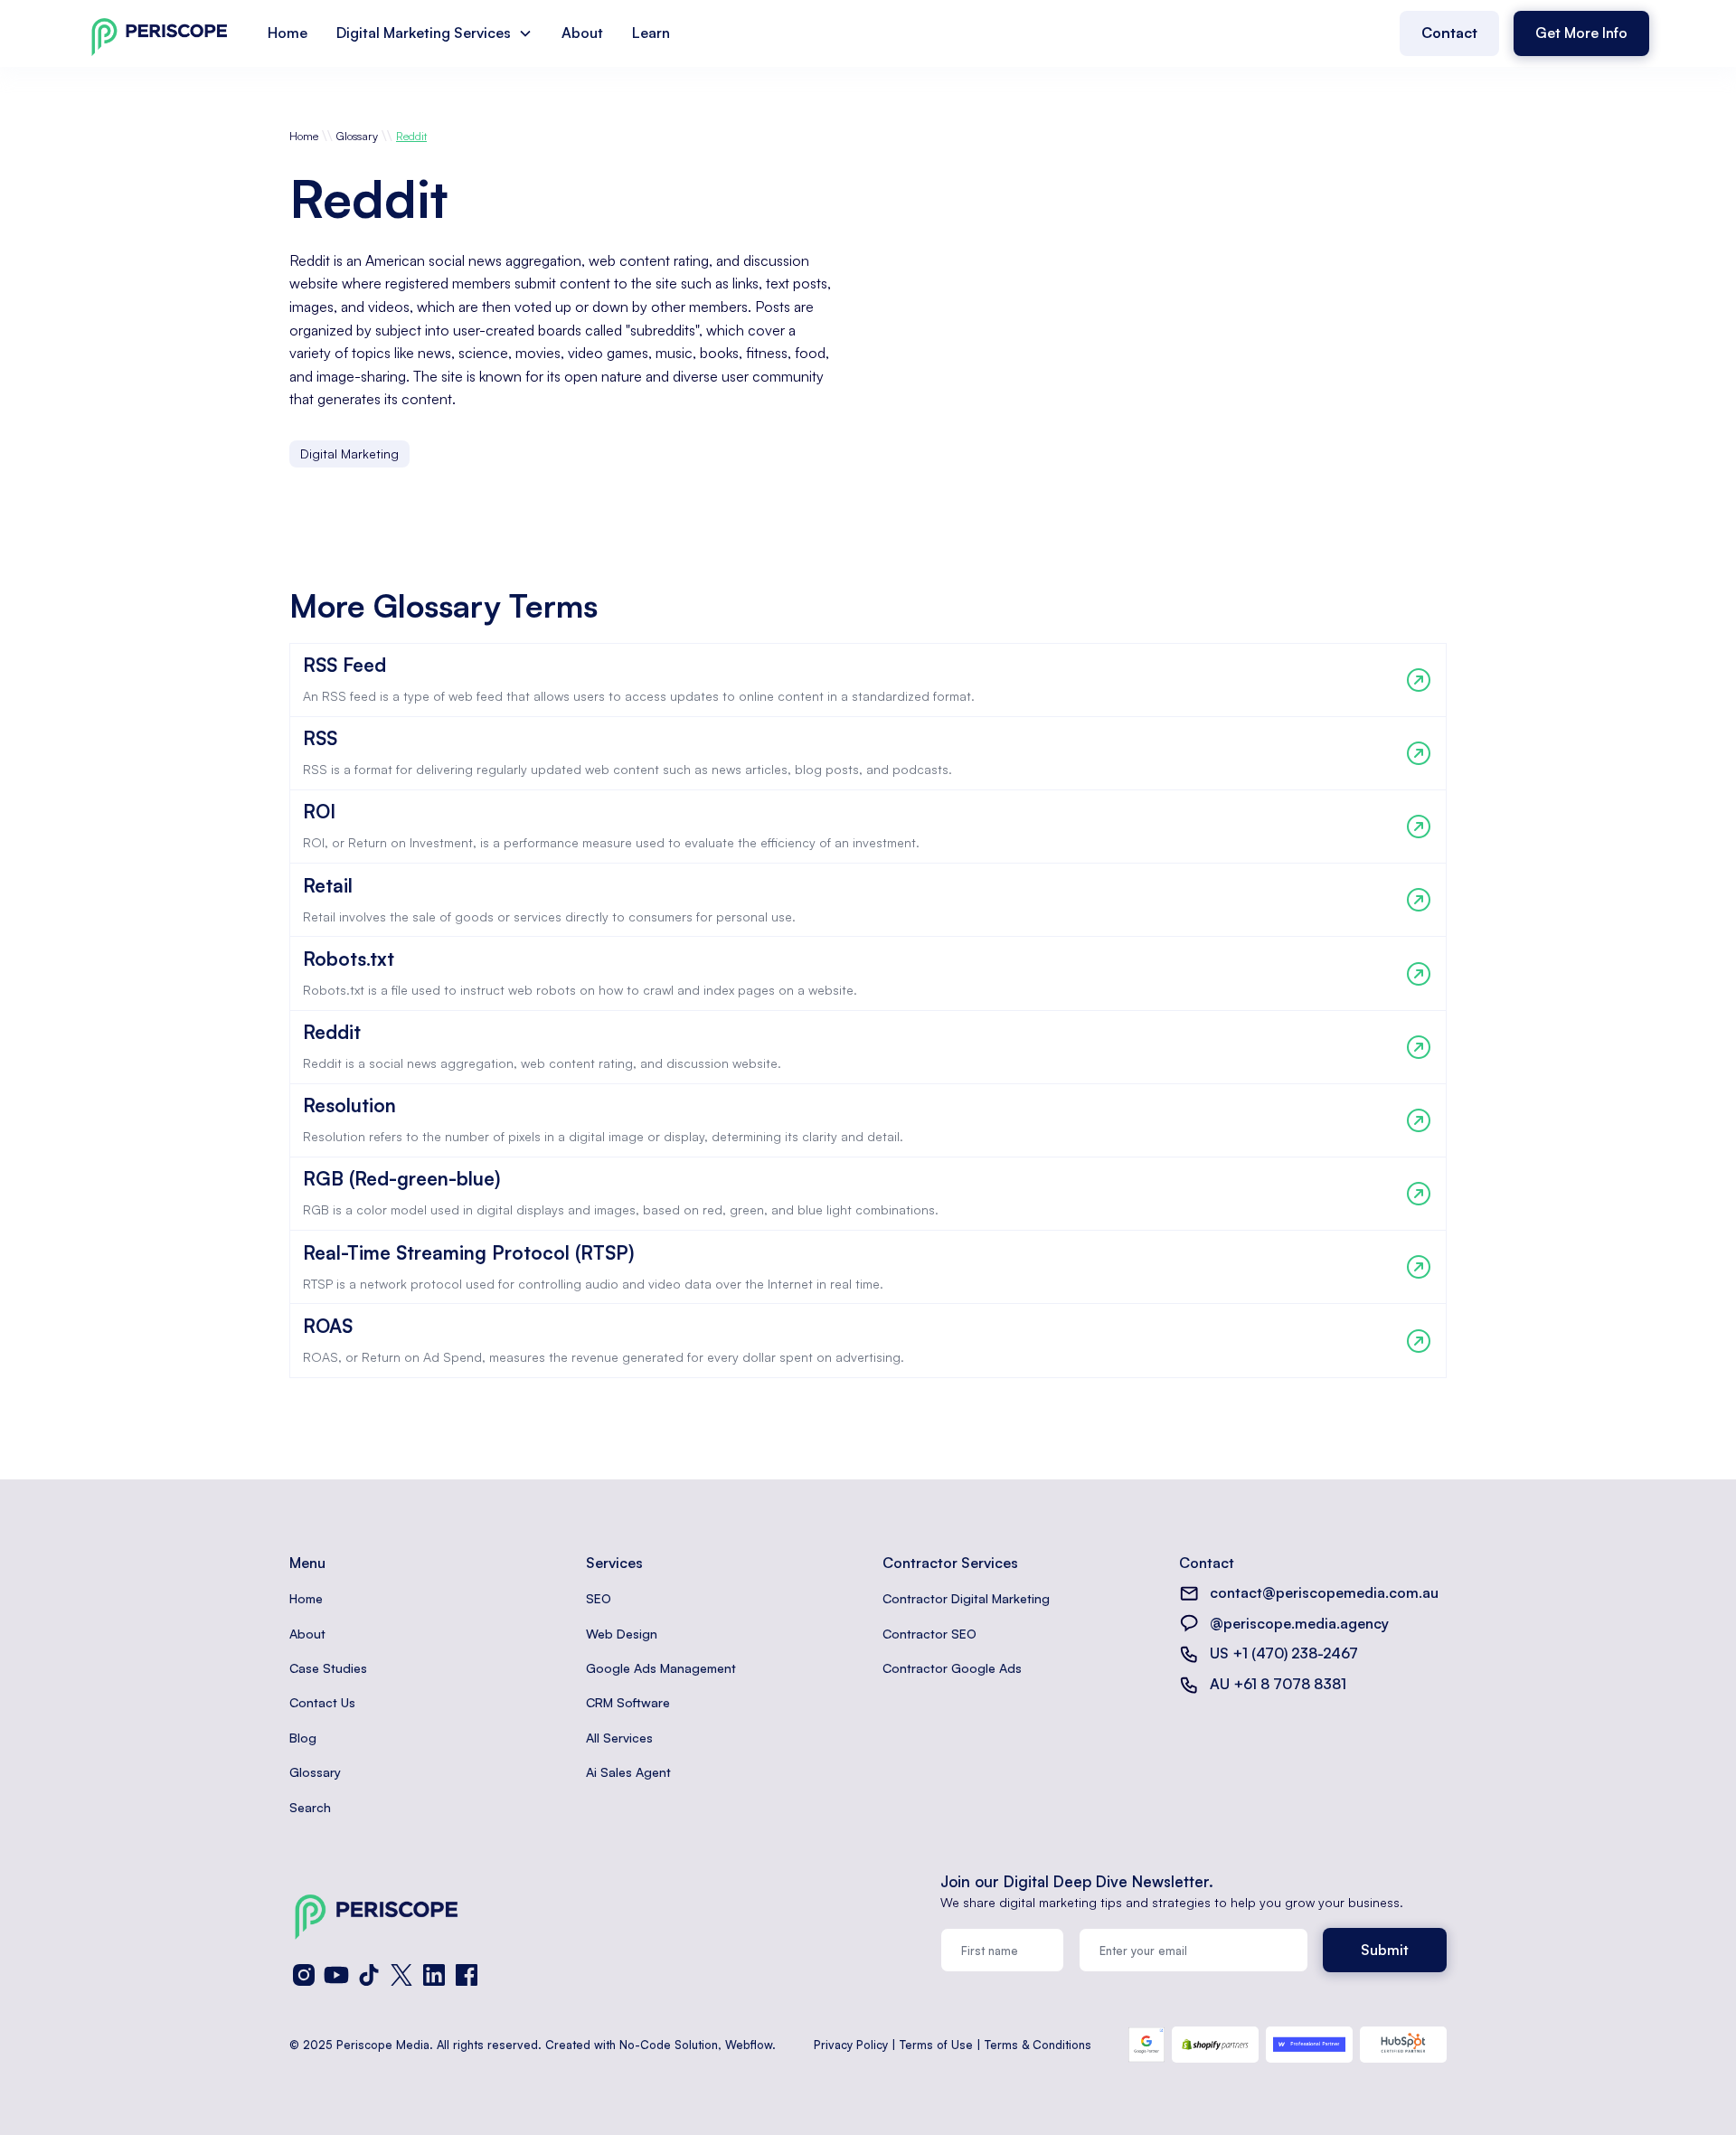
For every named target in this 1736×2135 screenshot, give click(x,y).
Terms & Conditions (1038, 2045)
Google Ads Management (661, 1668)
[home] (159, 33)
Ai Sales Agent (628, 1772)
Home (288, 33)
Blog (303, 1738)
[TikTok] (369, 1975)
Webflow (749, 2045)
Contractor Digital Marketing (966, 1598)
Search (310, 1807)
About (582, 33)
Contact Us (322, 1702)
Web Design (622, 1634)
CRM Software (628, 1702)
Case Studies (328, 1668)
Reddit (411, 136)
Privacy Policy (851, 2045)
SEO (599, 1598)
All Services (619, 1738)
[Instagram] (304, 1975)
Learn (651, 33)
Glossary (357, 136)
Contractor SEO (929, 1634)
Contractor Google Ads (952, 1668)
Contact (1449, 33)
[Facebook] (467, 1975)
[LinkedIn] (434, 1975)
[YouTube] (336, 1975)
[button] (434, 33)
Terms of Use (936, 2045)
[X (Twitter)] (401, 1975)
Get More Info (1581, 33)
